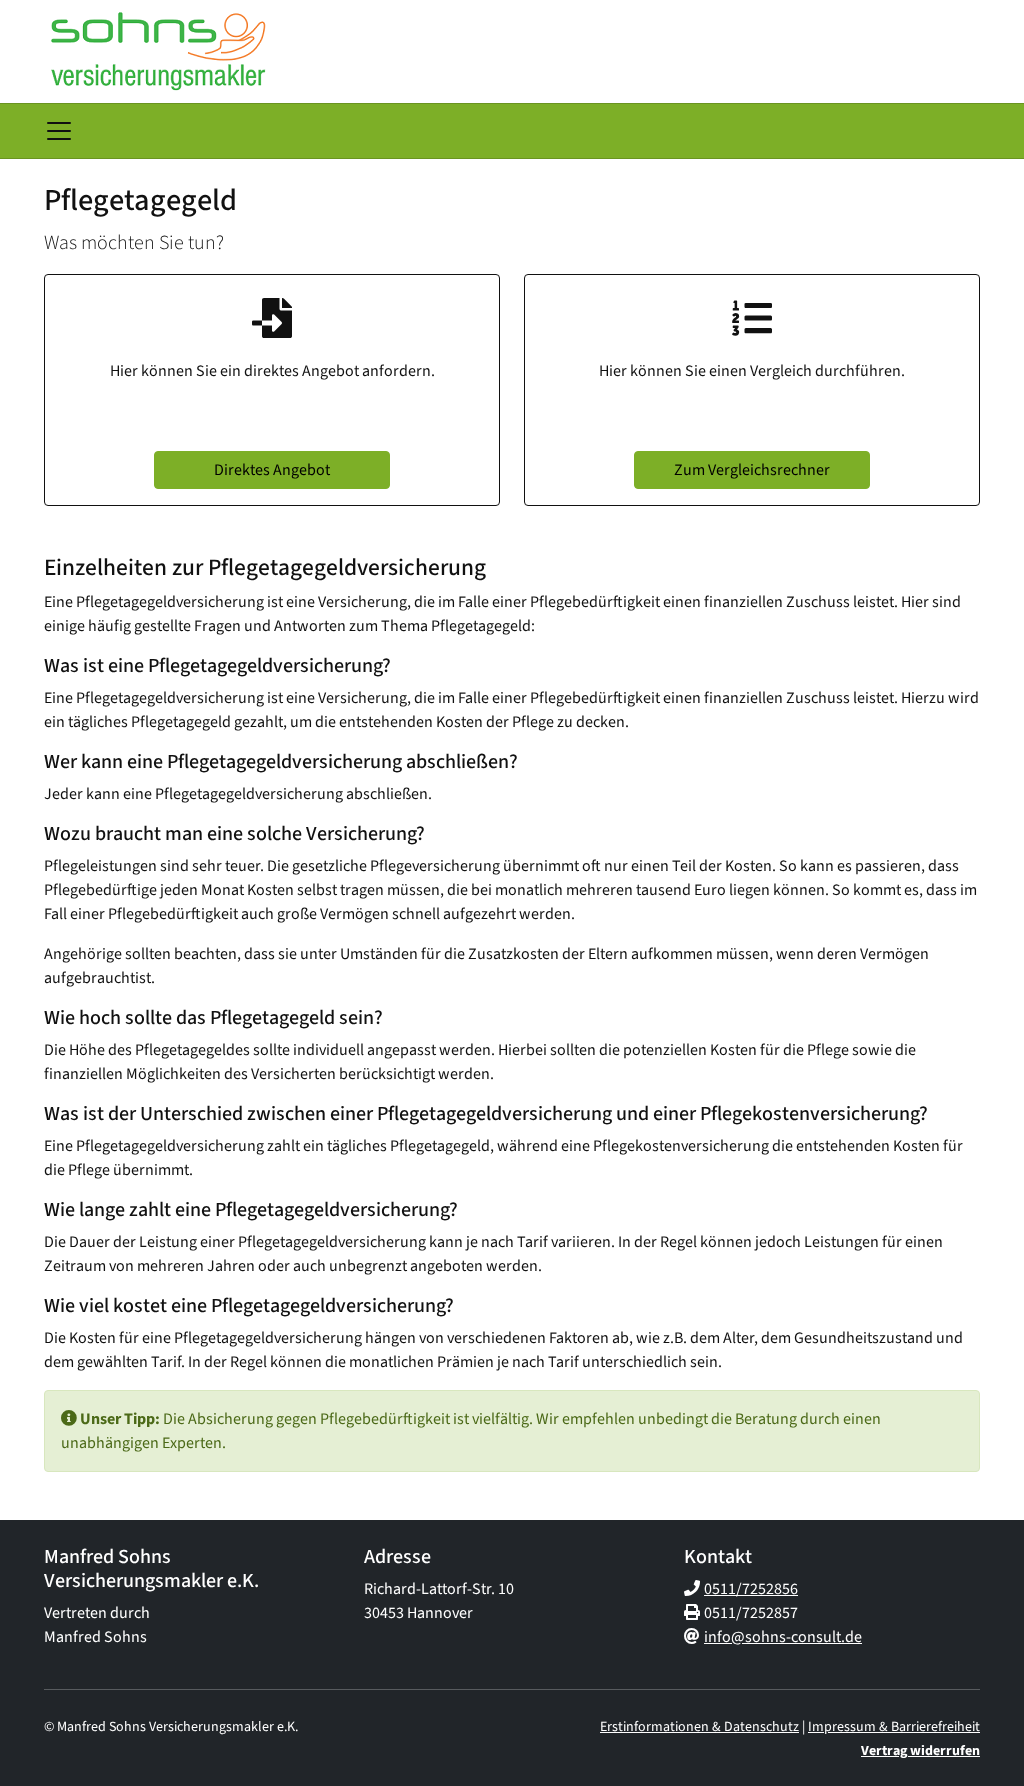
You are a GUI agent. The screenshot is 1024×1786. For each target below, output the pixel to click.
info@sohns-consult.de (783, 1637)
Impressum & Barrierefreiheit (894, 1727)
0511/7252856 (751, 1589)
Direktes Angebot (272, 470)
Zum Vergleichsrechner (752, 470)
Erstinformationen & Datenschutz (699, 1727)
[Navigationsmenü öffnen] (59, 131)
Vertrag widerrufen (920, 1751)
